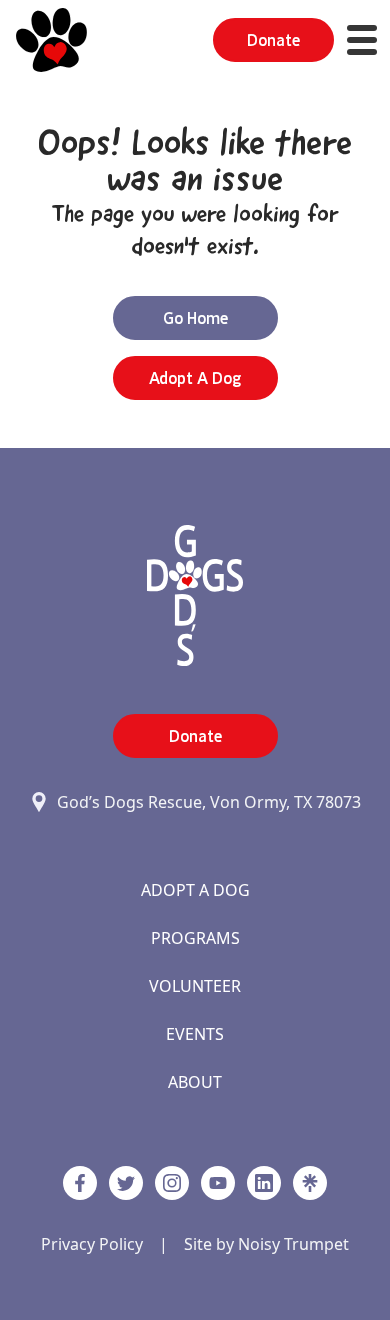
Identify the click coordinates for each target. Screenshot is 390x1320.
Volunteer (195, 986)
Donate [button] (273, 40)
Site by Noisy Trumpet (266, 1244)
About (195, 1082)
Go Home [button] (195, 318)
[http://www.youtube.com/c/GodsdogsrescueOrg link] (218, 1183)
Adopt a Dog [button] (195, 378)
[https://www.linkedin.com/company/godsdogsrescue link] (264, 1183)
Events (195, 1034)
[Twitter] (126, 1183)
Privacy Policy (92, 1244)
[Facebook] (80, 1183)
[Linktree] (310, 1183)
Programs (195, 938)
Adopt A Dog (195, 890)
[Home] (51, 40)
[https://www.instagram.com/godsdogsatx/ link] (172, 1183)
